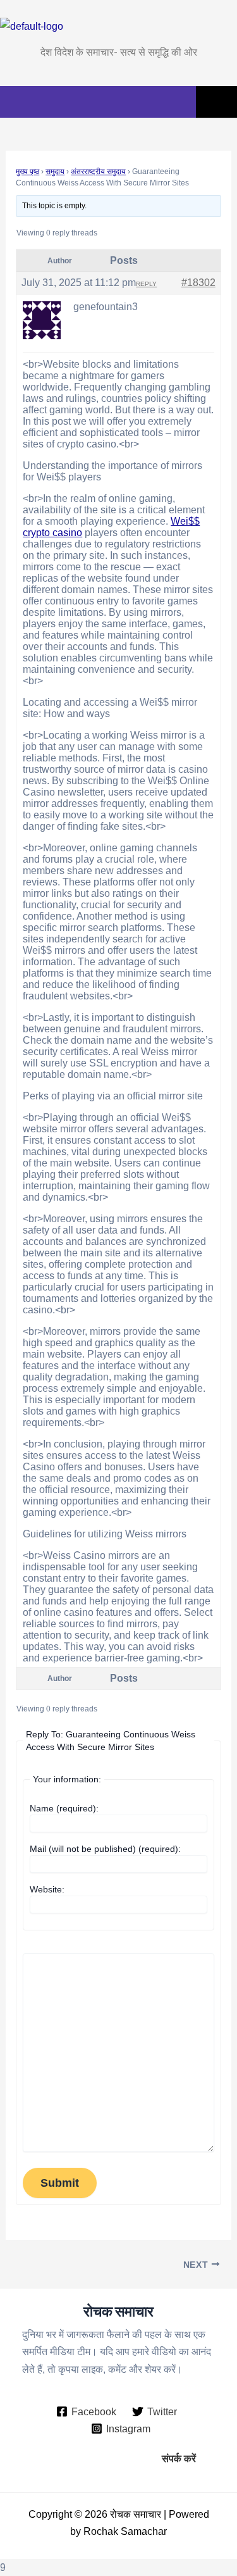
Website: (47, 1889)
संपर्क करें (179, 2458)
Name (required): (64, 1808)
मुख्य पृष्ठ (27, 172)
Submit (60, 2183)
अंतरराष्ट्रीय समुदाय (98, 172)
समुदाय (55, 172)
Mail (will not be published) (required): (105, 1849)
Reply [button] (146, 284)
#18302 (198, 283)
